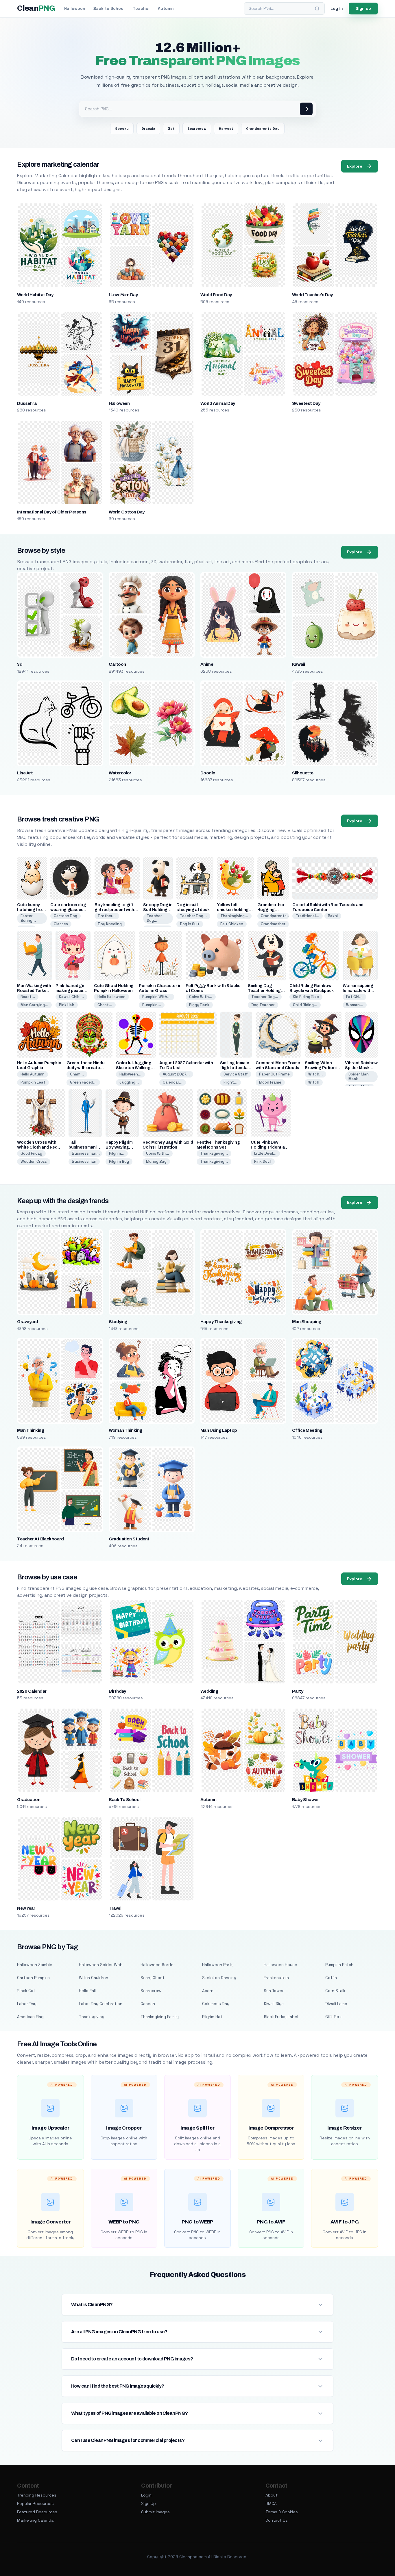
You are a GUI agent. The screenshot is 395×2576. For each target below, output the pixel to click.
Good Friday (31, 1153)
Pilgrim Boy (119, 1161)
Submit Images (155, 2512)
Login (146, 2495)
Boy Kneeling (110, 924)
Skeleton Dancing (219, 1978)
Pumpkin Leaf (33, 1082)
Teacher (141, 8)
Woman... (355, 1005)
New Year (26, 1908)
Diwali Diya (274, 2004)
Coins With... (201, 997)
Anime (207, 664)
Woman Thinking (125, 1430)
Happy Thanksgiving (221, 1322)
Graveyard (27, 1322)
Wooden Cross (34, 1161)
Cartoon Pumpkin (33, 1978)
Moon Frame (270, 1082)
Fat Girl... (354, 997)
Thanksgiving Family (160, 2017)
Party (298, 1691)
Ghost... (105, 1005)
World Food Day (216, 295)
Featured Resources (37, 2512)
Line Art (25, 773)
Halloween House (280, 1965)
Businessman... (86, 1153)
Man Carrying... (34, 1005)
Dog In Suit (190, 924)
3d (20, 664)
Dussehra (27, 403)
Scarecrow (197, 129)
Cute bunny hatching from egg (31, 910)
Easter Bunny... (28, 918)
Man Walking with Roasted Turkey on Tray (34, 991)
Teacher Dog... (154, 918)
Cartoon (117, 664)
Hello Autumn (33, 1074)
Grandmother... (275, 924)
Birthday (117, 1691)
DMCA (271, 2503)
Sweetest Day (306, 403)
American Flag (30, 2017)
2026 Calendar (32, 1691)
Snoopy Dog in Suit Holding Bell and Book (158, 910)
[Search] (317, 9)
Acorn (208, 1991)
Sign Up (148, 2503)
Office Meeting (307, 1430)
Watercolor (120, 773)
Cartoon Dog (65, 916)
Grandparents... (275, 916)
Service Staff (236, 1074)
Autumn (166, 8)
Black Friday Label (281, 2017)
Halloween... (130, 1074)
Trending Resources (37, 2495)
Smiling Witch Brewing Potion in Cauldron (322, 1068)
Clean (36, 8)
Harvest (226, 129)
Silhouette (303, 773)
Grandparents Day (263, 129)
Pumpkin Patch (339, 1965)
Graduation (29, 1800)
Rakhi (333, 916)
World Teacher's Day (312, 295)
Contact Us (277, 2520)
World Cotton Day (127, 512)
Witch (314, 1082)
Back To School (125, 1800)
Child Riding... (305, 1005)
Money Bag (156, 1161)
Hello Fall (87, 1991)
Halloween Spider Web (101, 1965)
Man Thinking (31, 1430)
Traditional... (308, 916)
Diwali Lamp (336, 2004)
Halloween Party (218, 1965)
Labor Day (27, 2004)
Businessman (84, 1161)
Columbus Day (216, 2004)
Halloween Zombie (35, 1965)
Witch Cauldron (94, 1978)
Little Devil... (265, 1153)
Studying (118, 1322)
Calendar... (173, 1082)
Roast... (28, 997)
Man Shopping (307, 1322)
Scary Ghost (153, 1978)
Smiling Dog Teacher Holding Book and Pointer (265, 991)
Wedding (209, 1691)
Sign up (363, 8)
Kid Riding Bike (306, 997)
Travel (115, 1908)
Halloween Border (158, 1965)
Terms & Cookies (282, 2512)
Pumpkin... (152, 1005)
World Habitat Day (35, 295)
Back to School (109, 8)
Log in (337, 8)
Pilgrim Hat (212, 2017)
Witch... (315, 1074)
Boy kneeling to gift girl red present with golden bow (114, 910)
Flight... (230, 1082)
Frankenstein (276, 1978)
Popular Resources (35, 2503)
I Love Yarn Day (123, 295)
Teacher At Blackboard (40, 1539)
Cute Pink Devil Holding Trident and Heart (270, 1147)
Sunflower (274, 1991)
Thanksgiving (92, 2017)
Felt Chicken (232, 924)
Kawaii (299, 664)
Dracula (148, 129)
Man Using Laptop (219, 1430)
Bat (171, 129)
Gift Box (333, 2017)
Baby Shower (305, 1800)
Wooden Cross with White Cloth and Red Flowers (37, 1147)
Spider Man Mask (359, 1076)
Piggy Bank (199, 1005)
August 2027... (176, 1074)
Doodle (208, 773)
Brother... (107, 916)
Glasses (61, 924)
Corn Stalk (335, 1991)
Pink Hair (67, 1005)
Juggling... (129, 1082)
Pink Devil (263, 1161)
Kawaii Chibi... (71, 997)
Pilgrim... (117, 1153)
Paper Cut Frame (274, 1074)
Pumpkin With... (156, 997)
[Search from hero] (306, 109)
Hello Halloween (111, 997)
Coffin (331, 1978)
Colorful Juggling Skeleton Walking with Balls (134, 1068)
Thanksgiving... (234, 916)
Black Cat (26, 1991)
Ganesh (148, 2004)
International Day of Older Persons (52, 512)
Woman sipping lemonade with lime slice (358, 991)
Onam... (77, 1074)
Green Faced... (83, 1082)
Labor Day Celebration (101, 2004)
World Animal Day (218, 403)
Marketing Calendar (36, 2520)
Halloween (75, 8)
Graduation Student (129, 1539)
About (272, 2495)
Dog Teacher (263, 1005)
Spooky (122, 129)
